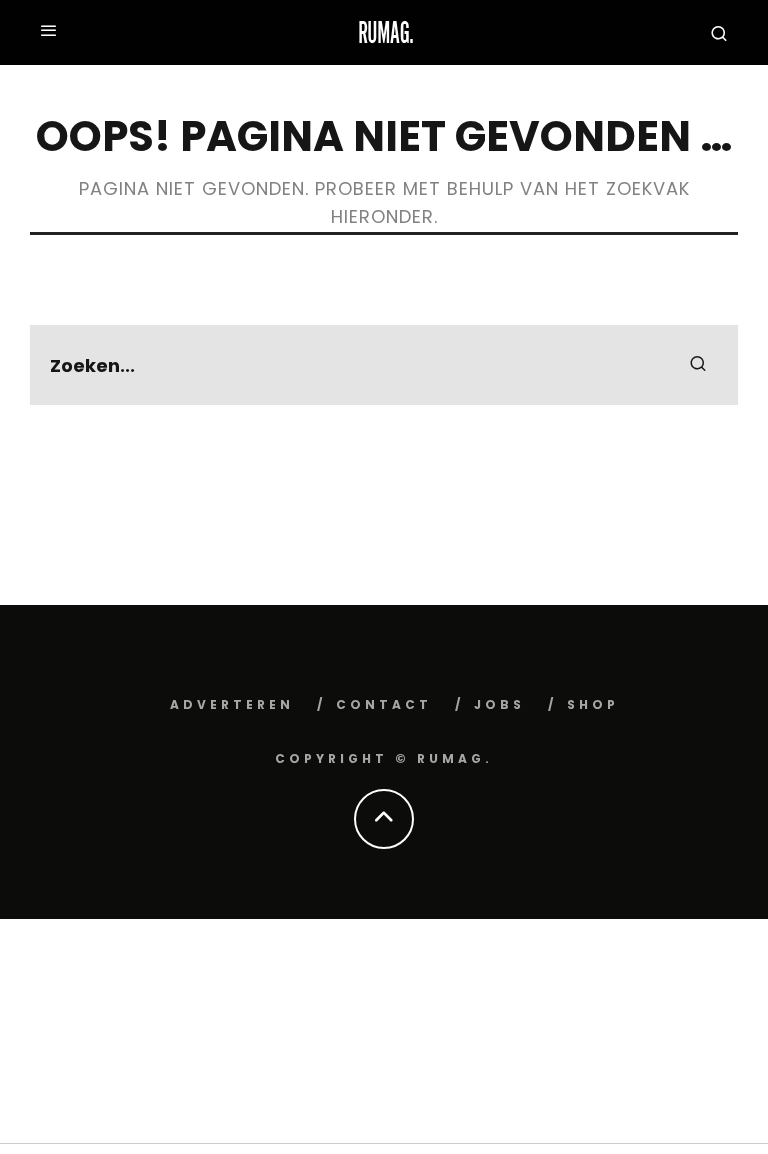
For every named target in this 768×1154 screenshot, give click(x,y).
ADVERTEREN (232, 704)
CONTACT (384, 704)
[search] (698, 365)
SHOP (593, 704)
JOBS (499, 704)
